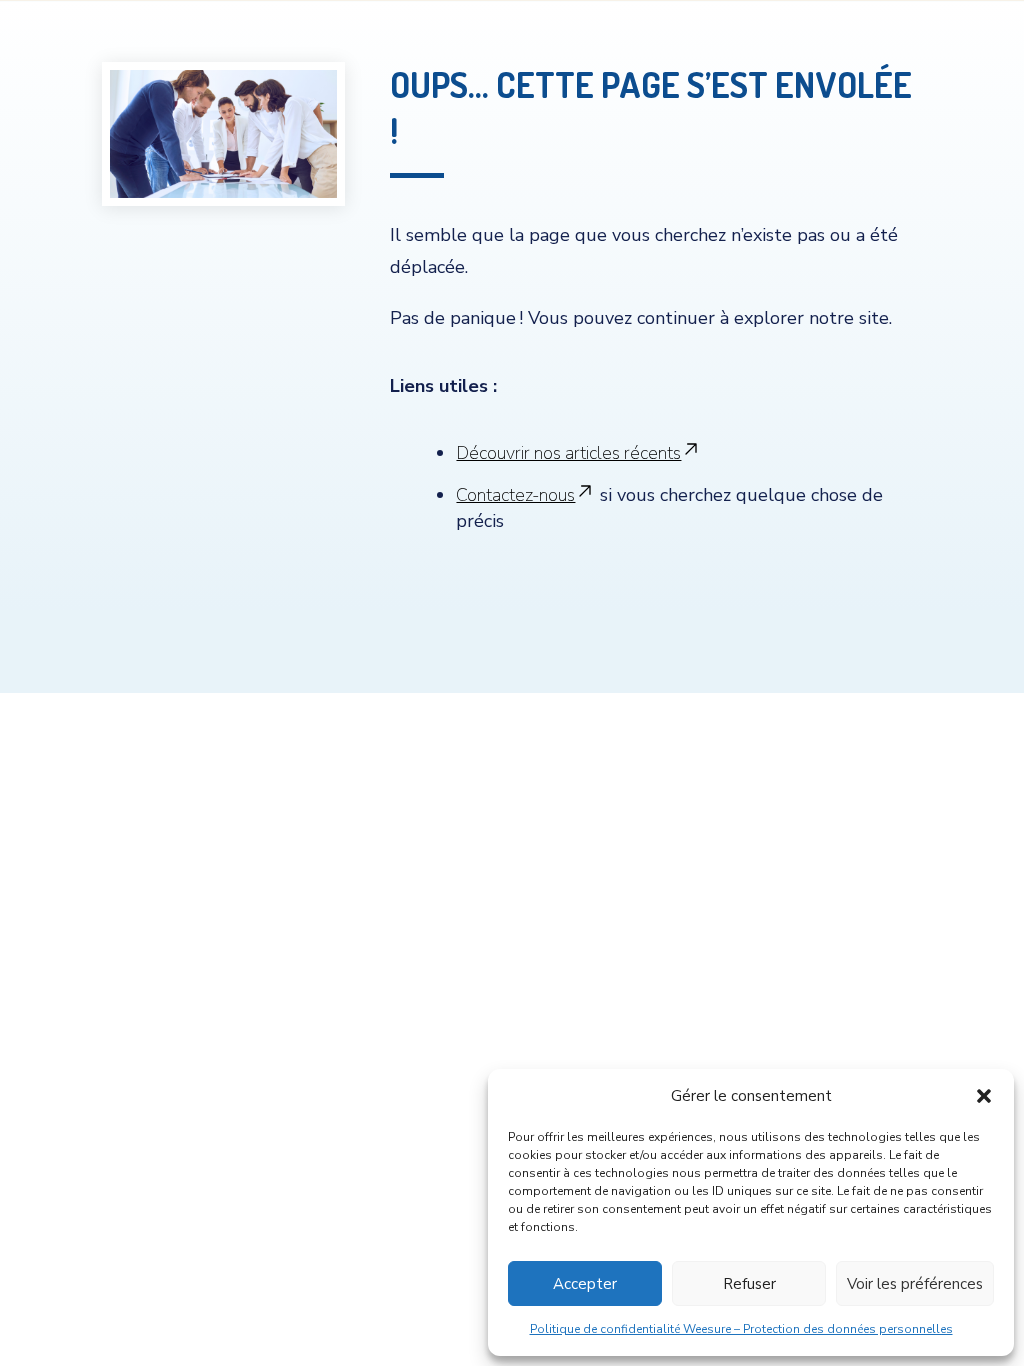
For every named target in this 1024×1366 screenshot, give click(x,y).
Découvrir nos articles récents (568, 453)
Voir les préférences (915, 1284)
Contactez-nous (515, 495)
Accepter (585, 1284)
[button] (984, 1096)
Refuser (749, 1284)
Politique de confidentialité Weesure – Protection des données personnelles (741, 1329)
